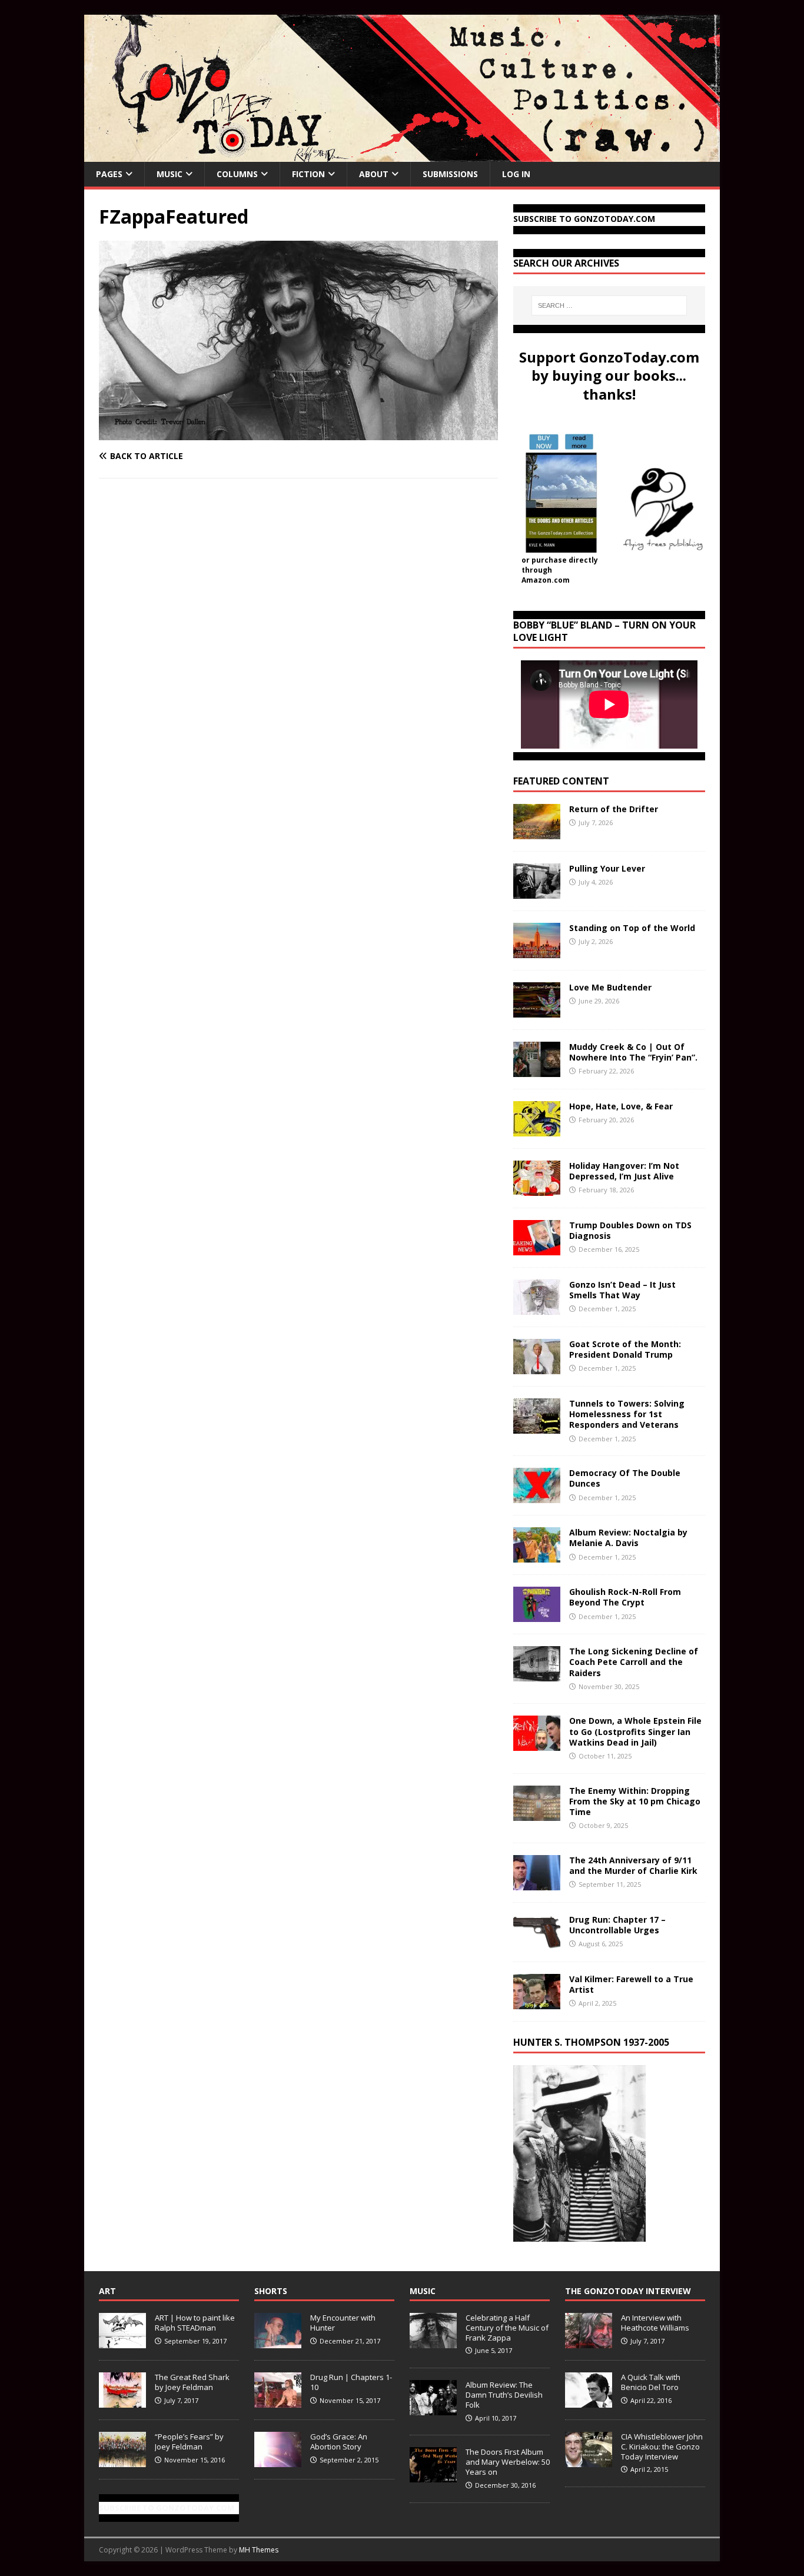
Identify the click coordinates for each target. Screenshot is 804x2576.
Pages (109, 174)
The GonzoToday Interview (628, 2291)
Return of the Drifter (614, 809)
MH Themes (259, 2550)
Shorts (271, 2291)
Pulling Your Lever (607, 868)
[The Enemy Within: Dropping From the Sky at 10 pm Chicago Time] (537, 1814)
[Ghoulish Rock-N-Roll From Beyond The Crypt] (537, 1615)
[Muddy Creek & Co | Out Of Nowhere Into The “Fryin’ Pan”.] (537, 1070)
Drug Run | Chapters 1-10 (351, 2382)
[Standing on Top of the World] (537, 951)
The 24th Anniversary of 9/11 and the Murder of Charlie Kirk (633, 1865)
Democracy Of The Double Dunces (625, 1478)
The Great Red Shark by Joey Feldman (192, 2382)
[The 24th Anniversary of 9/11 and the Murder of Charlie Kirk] (537, 1883)
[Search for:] (609, 305)
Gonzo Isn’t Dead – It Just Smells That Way (622, 1290)
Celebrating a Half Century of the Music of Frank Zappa (507, 2328)
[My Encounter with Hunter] (278, 2342)
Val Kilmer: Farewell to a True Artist (631, 1984)
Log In (516, 174)
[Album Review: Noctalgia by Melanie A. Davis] (537, 1556)
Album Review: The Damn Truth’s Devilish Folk (504, 2395)
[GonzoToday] (402, 155)
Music (170, 174)
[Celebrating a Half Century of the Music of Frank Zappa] (433, 2342)
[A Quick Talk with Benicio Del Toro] (589, 2401)
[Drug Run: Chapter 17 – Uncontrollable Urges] (537, 1942)
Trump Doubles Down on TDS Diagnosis (630, 1230)
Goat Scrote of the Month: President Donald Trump (625, 1349)
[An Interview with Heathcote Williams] (589, 2342)
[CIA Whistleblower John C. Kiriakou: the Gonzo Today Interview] (589, 2461)
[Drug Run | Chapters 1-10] (278, 2401)
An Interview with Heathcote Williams (655, 2323)
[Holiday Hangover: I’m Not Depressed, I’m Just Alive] (537, 1189)
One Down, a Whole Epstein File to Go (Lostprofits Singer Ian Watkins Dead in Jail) (635, 1731)
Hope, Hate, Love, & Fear (621, 1106)
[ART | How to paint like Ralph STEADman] (122, 2342)
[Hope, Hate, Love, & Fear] (537, 1130)
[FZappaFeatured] (298, 433)
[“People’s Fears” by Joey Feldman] (122, 2461)
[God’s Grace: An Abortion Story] (278, 2461)
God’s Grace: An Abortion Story (339, 2442)
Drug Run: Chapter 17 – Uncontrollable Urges (617, 1925)
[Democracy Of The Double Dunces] (537, 1496)
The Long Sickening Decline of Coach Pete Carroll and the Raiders (634, 1662)
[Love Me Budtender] (537, 1011)
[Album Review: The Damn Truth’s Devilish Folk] (433, 2409)
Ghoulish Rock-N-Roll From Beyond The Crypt (625, 1597)
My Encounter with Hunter (343, 2323)
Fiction (308, 174)
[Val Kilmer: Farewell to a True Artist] (537, 2002)
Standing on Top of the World (632, 928)
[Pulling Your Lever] (537, 892)
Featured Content (561, 781)
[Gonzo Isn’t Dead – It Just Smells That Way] (537, 1308)
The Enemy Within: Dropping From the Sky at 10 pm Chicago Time (635, 1801)
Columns (237, 174)
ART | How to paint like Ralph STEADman (195, 2323)
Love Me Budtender (612, 987)
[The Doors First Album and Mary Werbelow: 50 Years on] (433, 2476)
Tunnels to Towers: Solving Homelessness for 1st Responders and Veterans (627, 1414)
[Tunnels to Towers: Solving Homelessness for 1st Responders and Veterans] (537, 1427)
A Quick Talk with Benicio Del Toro (651, 2382)
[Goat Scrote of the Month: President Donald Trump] (537, 1367)
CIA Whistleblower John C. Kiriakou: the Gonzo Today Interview (662, 2447)
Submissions (450, 174)
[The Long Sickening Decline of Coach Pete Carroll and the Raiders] (537, 1675)
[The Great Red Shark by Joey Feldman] (122, 2401)
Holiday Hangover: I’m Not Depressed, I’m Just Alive (624, 1171)
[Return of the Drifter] (537, 832)
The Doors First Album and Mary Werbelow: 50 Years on (508, 2462)
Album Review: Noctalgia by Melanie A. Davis (628, 1538)
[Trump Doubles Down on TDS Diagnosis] (537, 1249)
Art (107, 2291)
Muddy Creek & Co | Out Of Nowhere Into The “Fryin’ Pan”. (633, 1052)
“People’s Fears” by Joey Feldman (189, 2442)
